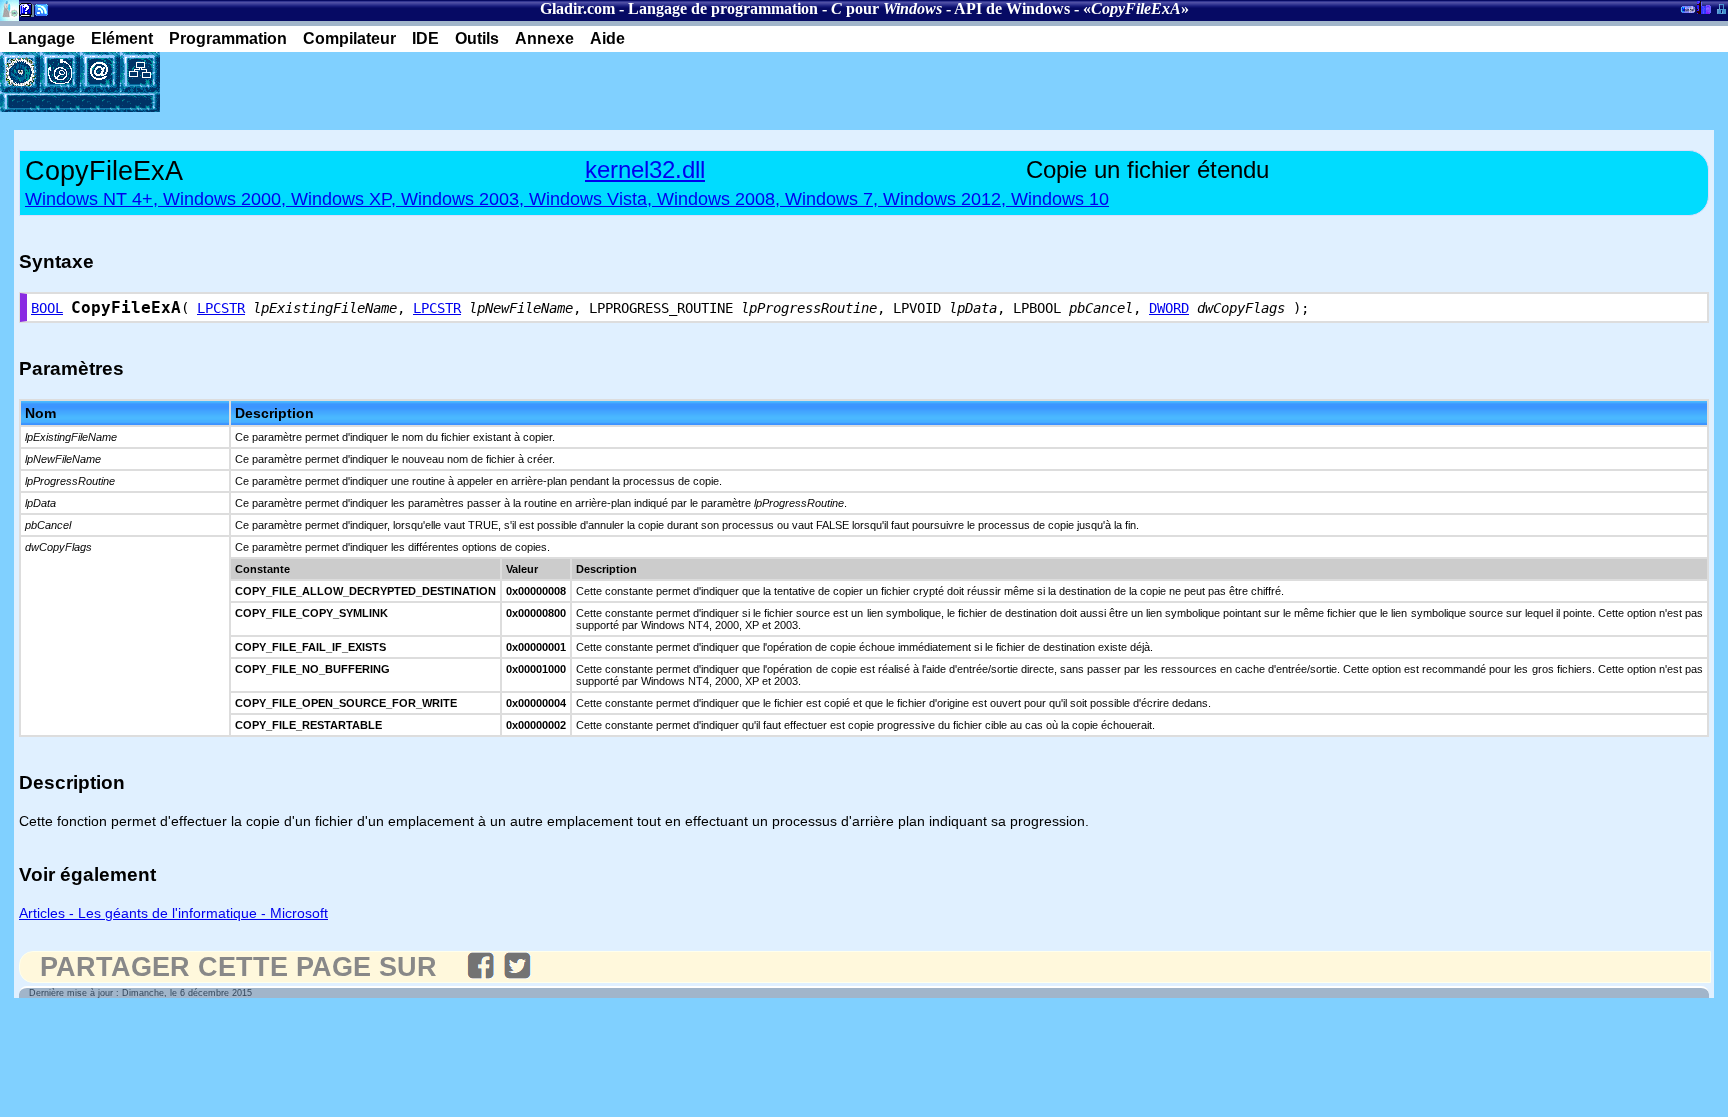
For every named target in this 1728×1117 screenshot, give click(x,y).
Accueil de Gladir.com (9, 8)
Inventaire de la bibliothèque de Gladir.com (1703, 7)
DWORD (1169, 308)
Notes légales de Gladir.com (22, 13)
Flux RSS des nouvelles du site (37, 13)
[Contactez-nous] (100, 72)
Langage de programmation (723, 8)
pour (886, 8)
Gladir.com (577, 8)
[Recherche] (60, 72)
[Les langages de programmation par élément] (20, 72)
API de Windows (1012, 8)
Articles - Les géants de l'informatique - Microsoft (173, 913)
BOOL (47, 308)
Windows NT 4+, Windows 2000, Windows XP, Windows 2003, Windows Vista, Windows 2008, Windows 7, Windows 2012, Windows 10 (567, 199)
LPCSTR (221, 308)
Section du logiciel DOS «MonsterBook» (1688, 13)
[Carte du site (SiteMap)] (140, 72)
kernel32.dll (645, 169)
